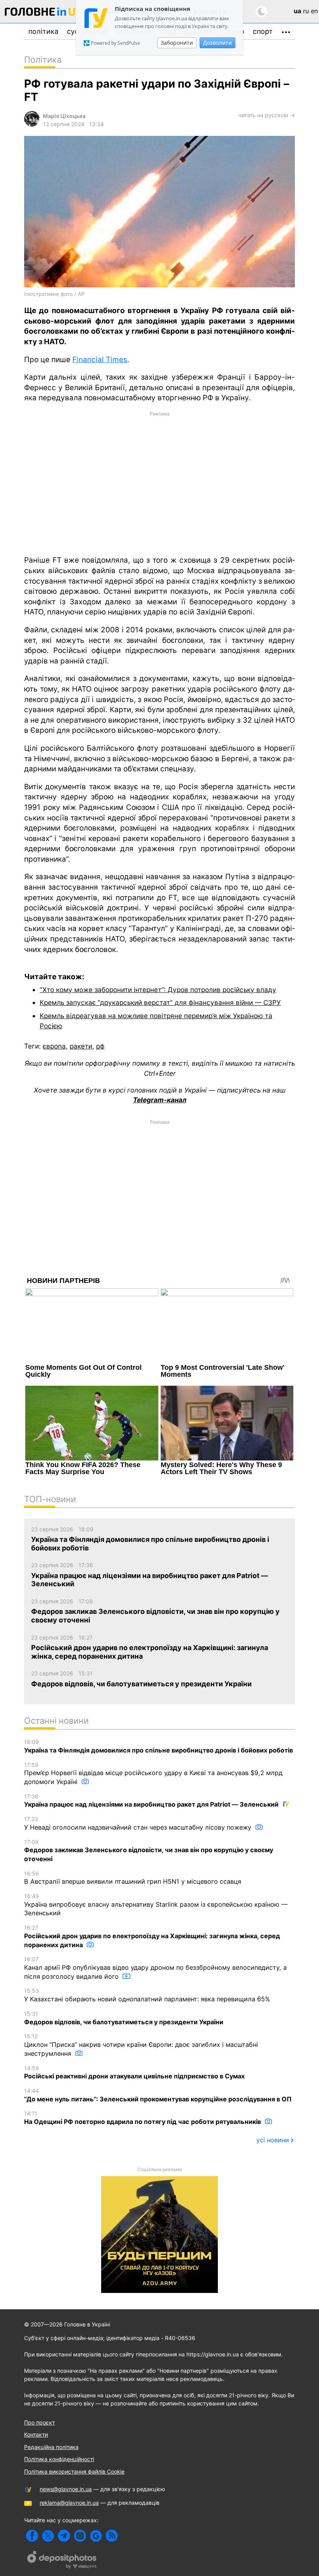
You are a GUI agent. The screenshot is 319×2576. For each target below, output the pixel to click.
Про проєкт (39, 2422)
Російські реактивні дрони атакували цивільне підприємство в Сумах (134, 2073)
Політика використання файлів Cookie (74, 2471)
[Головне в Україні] (44, 13)
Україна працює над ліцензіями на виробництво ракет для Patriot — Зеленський (152, 1801)
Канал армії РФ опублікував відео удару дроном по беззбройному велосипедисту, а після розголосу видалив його (155, 1968)
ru (306, 11)
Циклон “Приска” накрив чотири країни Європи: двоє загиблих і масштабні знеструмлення (141, 2045)
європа (54, 1046)
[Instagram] (80, 2536)
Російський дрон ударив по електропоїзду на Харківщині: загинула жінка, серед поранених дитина (152, 1936)
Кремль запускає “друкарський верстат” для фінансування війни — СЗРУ (160, 1002)
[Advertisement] (159, 483)
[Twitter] (48, 2536)
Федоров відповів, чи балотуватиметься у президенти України (124, 2018)
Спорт (263, 31)
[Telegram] (64, 2536)
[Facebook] (32, 2536)
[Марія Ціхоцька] (32, 124)
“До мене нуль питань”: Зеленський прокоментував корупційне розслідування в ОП (158, 2095)
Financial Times (100, 360)
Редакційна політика (51, 2447)
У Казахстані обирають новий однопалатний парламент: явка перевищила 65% (147, 1995)
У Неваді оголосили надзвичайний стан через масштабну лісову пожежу (139, 1823)
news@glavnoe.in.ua (66, 2489)
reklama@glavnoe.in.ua (69, 2503)
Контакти (36, 2434)
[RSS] (112, 2536)
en (314, 11)
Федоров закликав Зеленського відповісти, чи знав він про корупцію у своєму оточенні (149, 1851)
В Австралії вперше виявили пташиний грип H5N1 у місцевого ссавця (133, 1878)
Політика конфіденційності (59, 2459)
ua (297, 11)
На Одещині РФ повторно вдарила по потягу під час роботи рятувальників (143, 2118)
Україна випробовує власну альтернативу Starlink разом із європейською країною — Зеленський (156, 1905)
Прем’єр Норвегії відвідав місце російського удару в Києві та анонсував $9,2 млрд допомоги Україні (153, 1774)
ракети (81, 1046)
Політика (43, 31)
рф (100, 1046)
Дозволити (217, 43)
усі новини (273, 2140)
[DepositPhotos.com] (62, 2561)
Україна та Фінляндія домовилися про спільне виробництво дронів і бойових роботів (159, 1746)
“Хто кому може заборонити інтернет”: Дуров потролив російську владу (158, 990)
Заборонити (177, 43)
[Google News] (96, 2536)
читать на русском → (267, 115)
